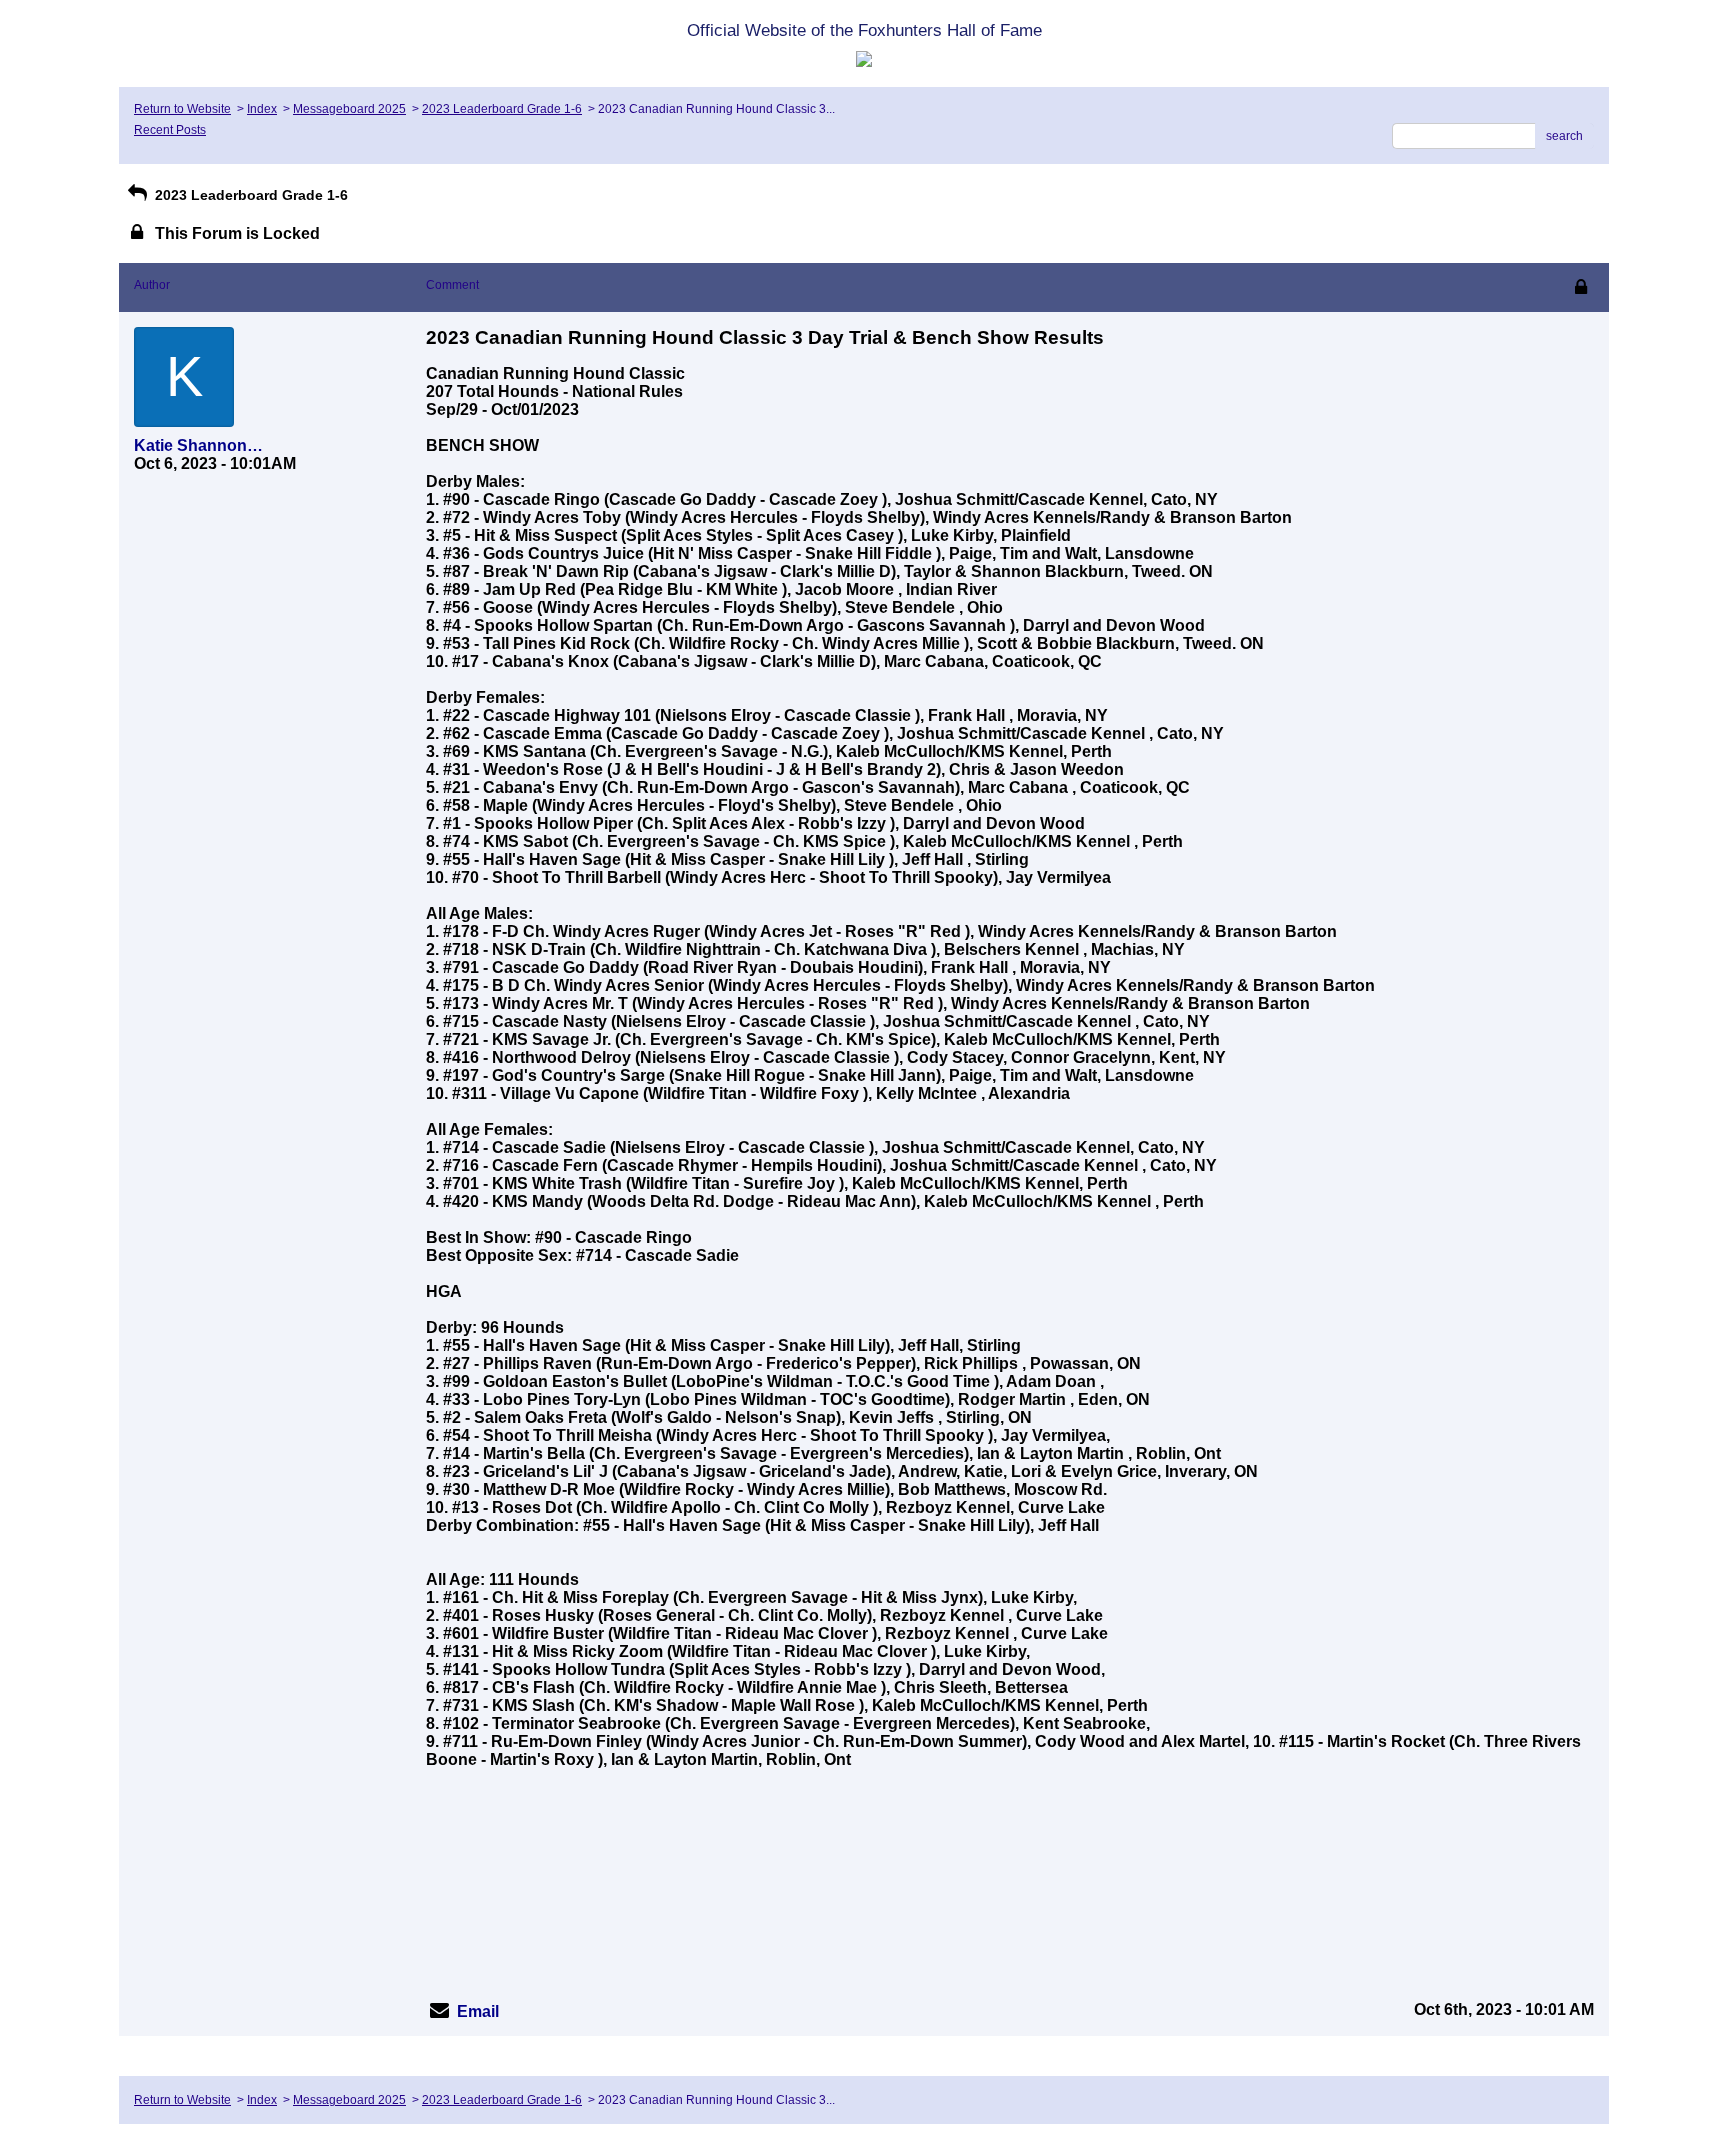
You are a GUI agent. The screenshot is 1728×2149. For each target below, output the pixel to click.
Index (262, 109)
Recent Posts (170, 130)
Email (478, 2011)
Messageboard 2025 (349, 109)
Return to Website (182, 109)
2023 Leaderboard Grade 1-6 (502, 109)
